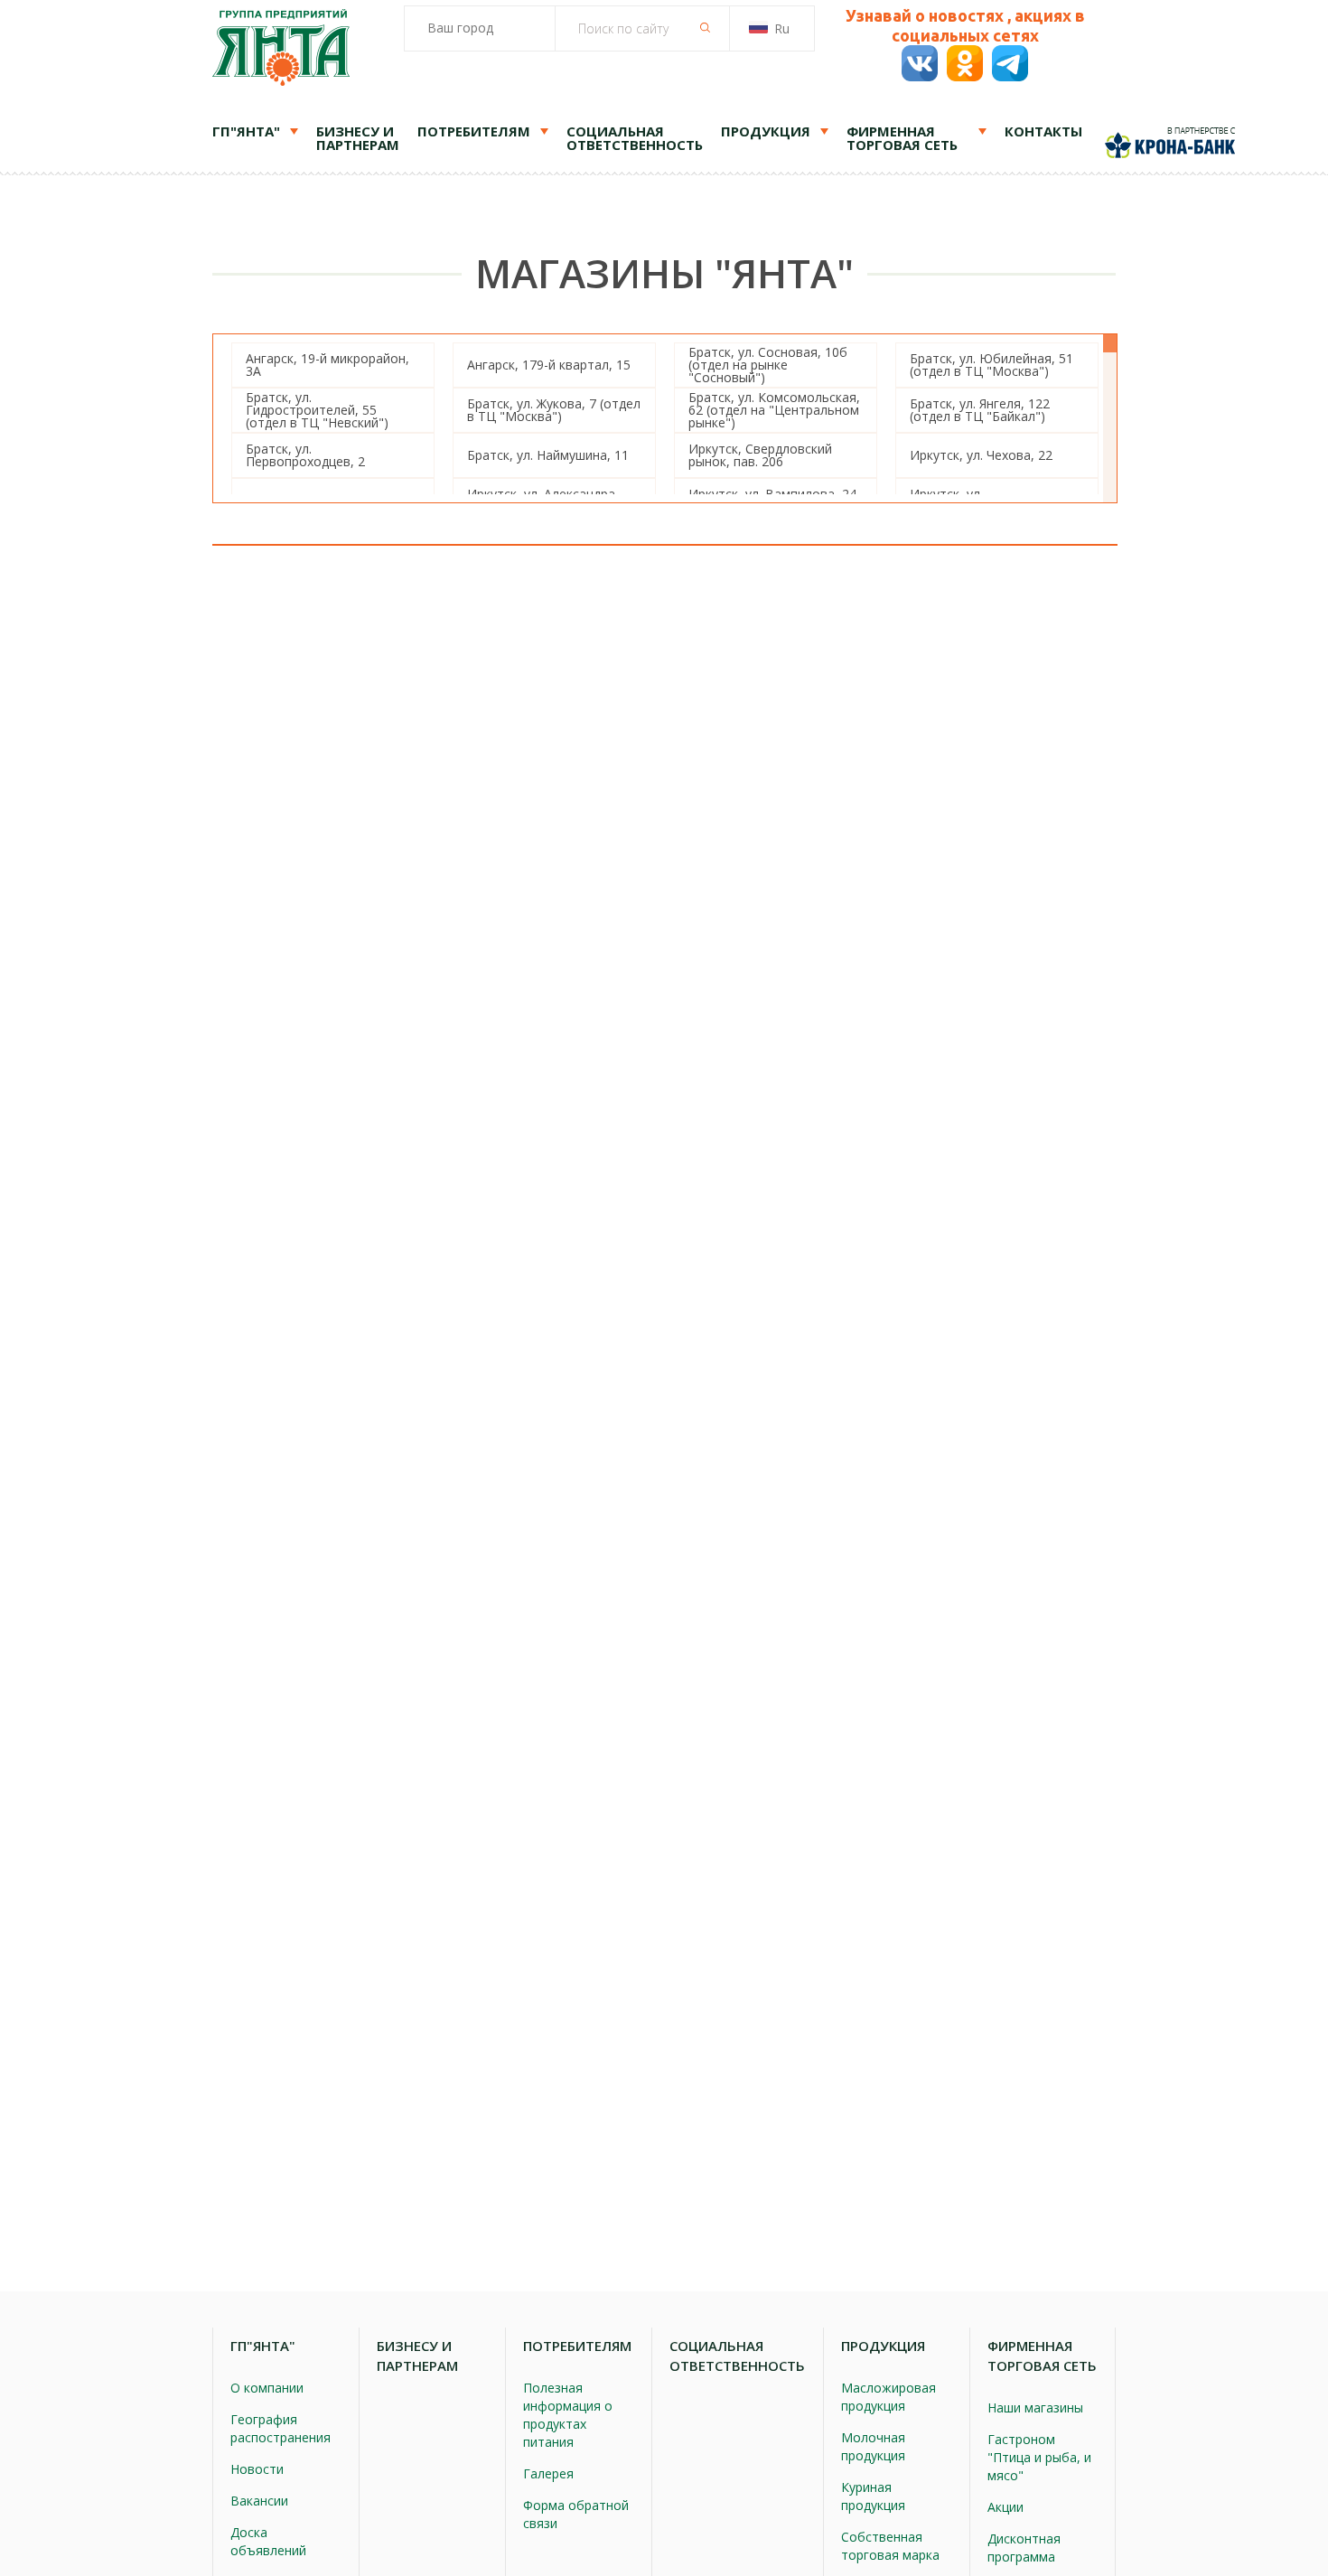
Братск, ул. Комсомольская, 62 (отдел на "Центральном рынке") (774, 410)
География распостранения (281, 2428)
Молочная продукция (873, 2446)
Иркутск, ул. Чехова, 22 (981, 455)
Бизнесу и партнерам (358, 138)
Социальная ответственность (635, 138)
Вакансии (259, 2501)
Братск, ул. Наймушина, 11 (548, 455)
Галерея (548, 2473)
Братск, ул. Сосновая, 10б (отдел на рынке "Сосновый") (768, 365)
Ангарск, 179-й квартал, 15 (549, 365)
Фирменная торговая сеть (902, 138)
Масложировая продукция (888, 2397)
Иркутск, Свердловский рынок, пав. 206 (760, 455)
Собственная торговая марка (890, 2546)
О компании (267, 2388)
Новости (257, 2469)
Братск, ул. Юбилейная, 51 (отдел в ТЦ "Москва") (991, 365)
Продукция (766, 131)
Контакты (1043, 131)
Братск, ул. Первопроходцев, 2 (305, 455)
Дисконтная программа (1024, 2548)
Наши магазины (1035, 2407)
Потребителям (474, 131)
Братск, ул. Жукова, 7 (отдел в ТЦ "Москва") (554, 410)
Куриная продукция (873, 2496)
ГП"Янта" (246, 131)
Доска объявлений (268, 2541)
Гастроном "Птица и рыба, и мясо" (1039, 2457)
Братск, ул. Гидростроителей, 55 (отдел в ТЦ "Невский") (317, 410)
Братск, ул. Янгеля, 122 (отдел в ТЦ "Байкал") (980, 410)
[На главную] (281, 50)
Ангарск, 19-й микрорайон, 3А (327, 365)
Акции (1005, 2507)
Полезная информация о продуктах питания (568, 2415)
